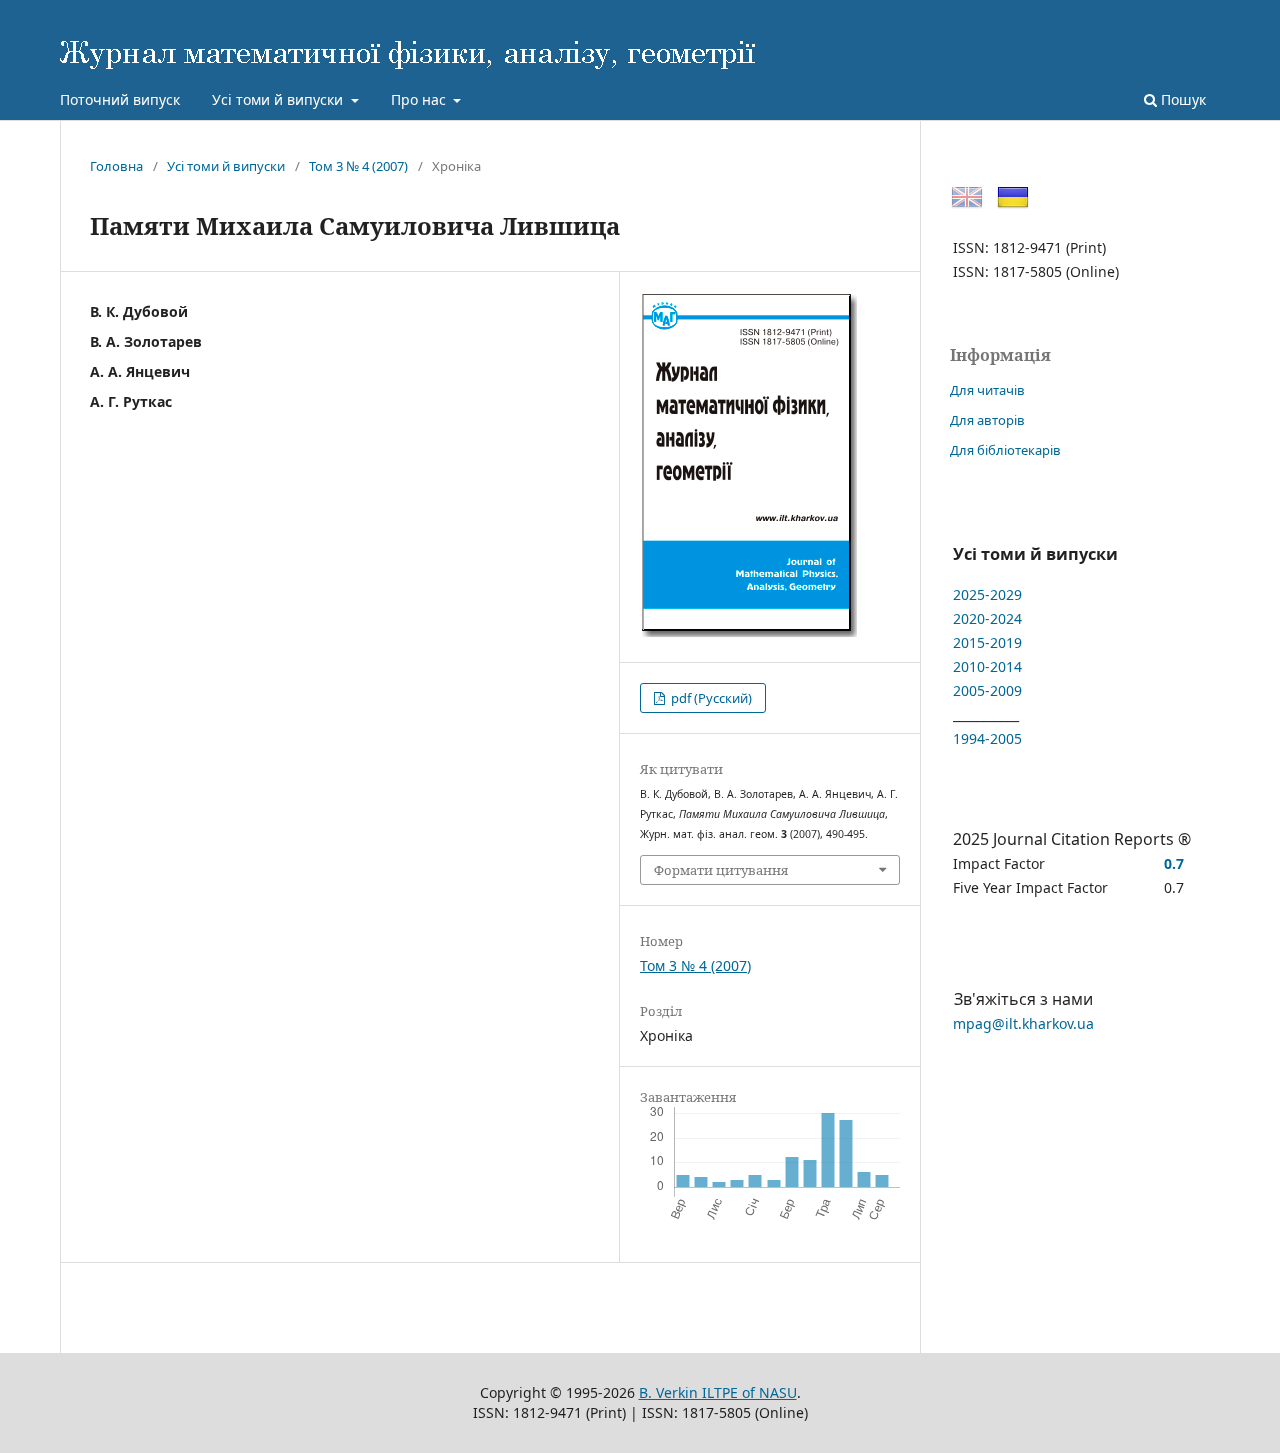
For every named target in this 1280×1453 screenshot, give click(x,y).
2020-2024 (987, 618)
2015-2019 (987, 642)
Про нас (420, 99)
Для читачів (987, 390)
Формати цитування (721, 870)
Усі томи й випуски (279, 99)
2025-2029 (987, 594)
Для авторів (987, 420)
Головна (116, 166)
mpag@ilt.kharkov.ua (1023, 1023)
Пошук (1181, 99)
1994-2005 (987, 738)
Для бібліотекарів (1005, 450)
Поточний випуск (120, 99)
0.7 (1174, 863)
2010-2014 (987, 666)
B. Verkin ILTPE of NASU (718, 1392)
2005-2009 (987, 690)
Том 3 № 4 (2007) (358, 166)
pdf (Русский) (710, 698)
